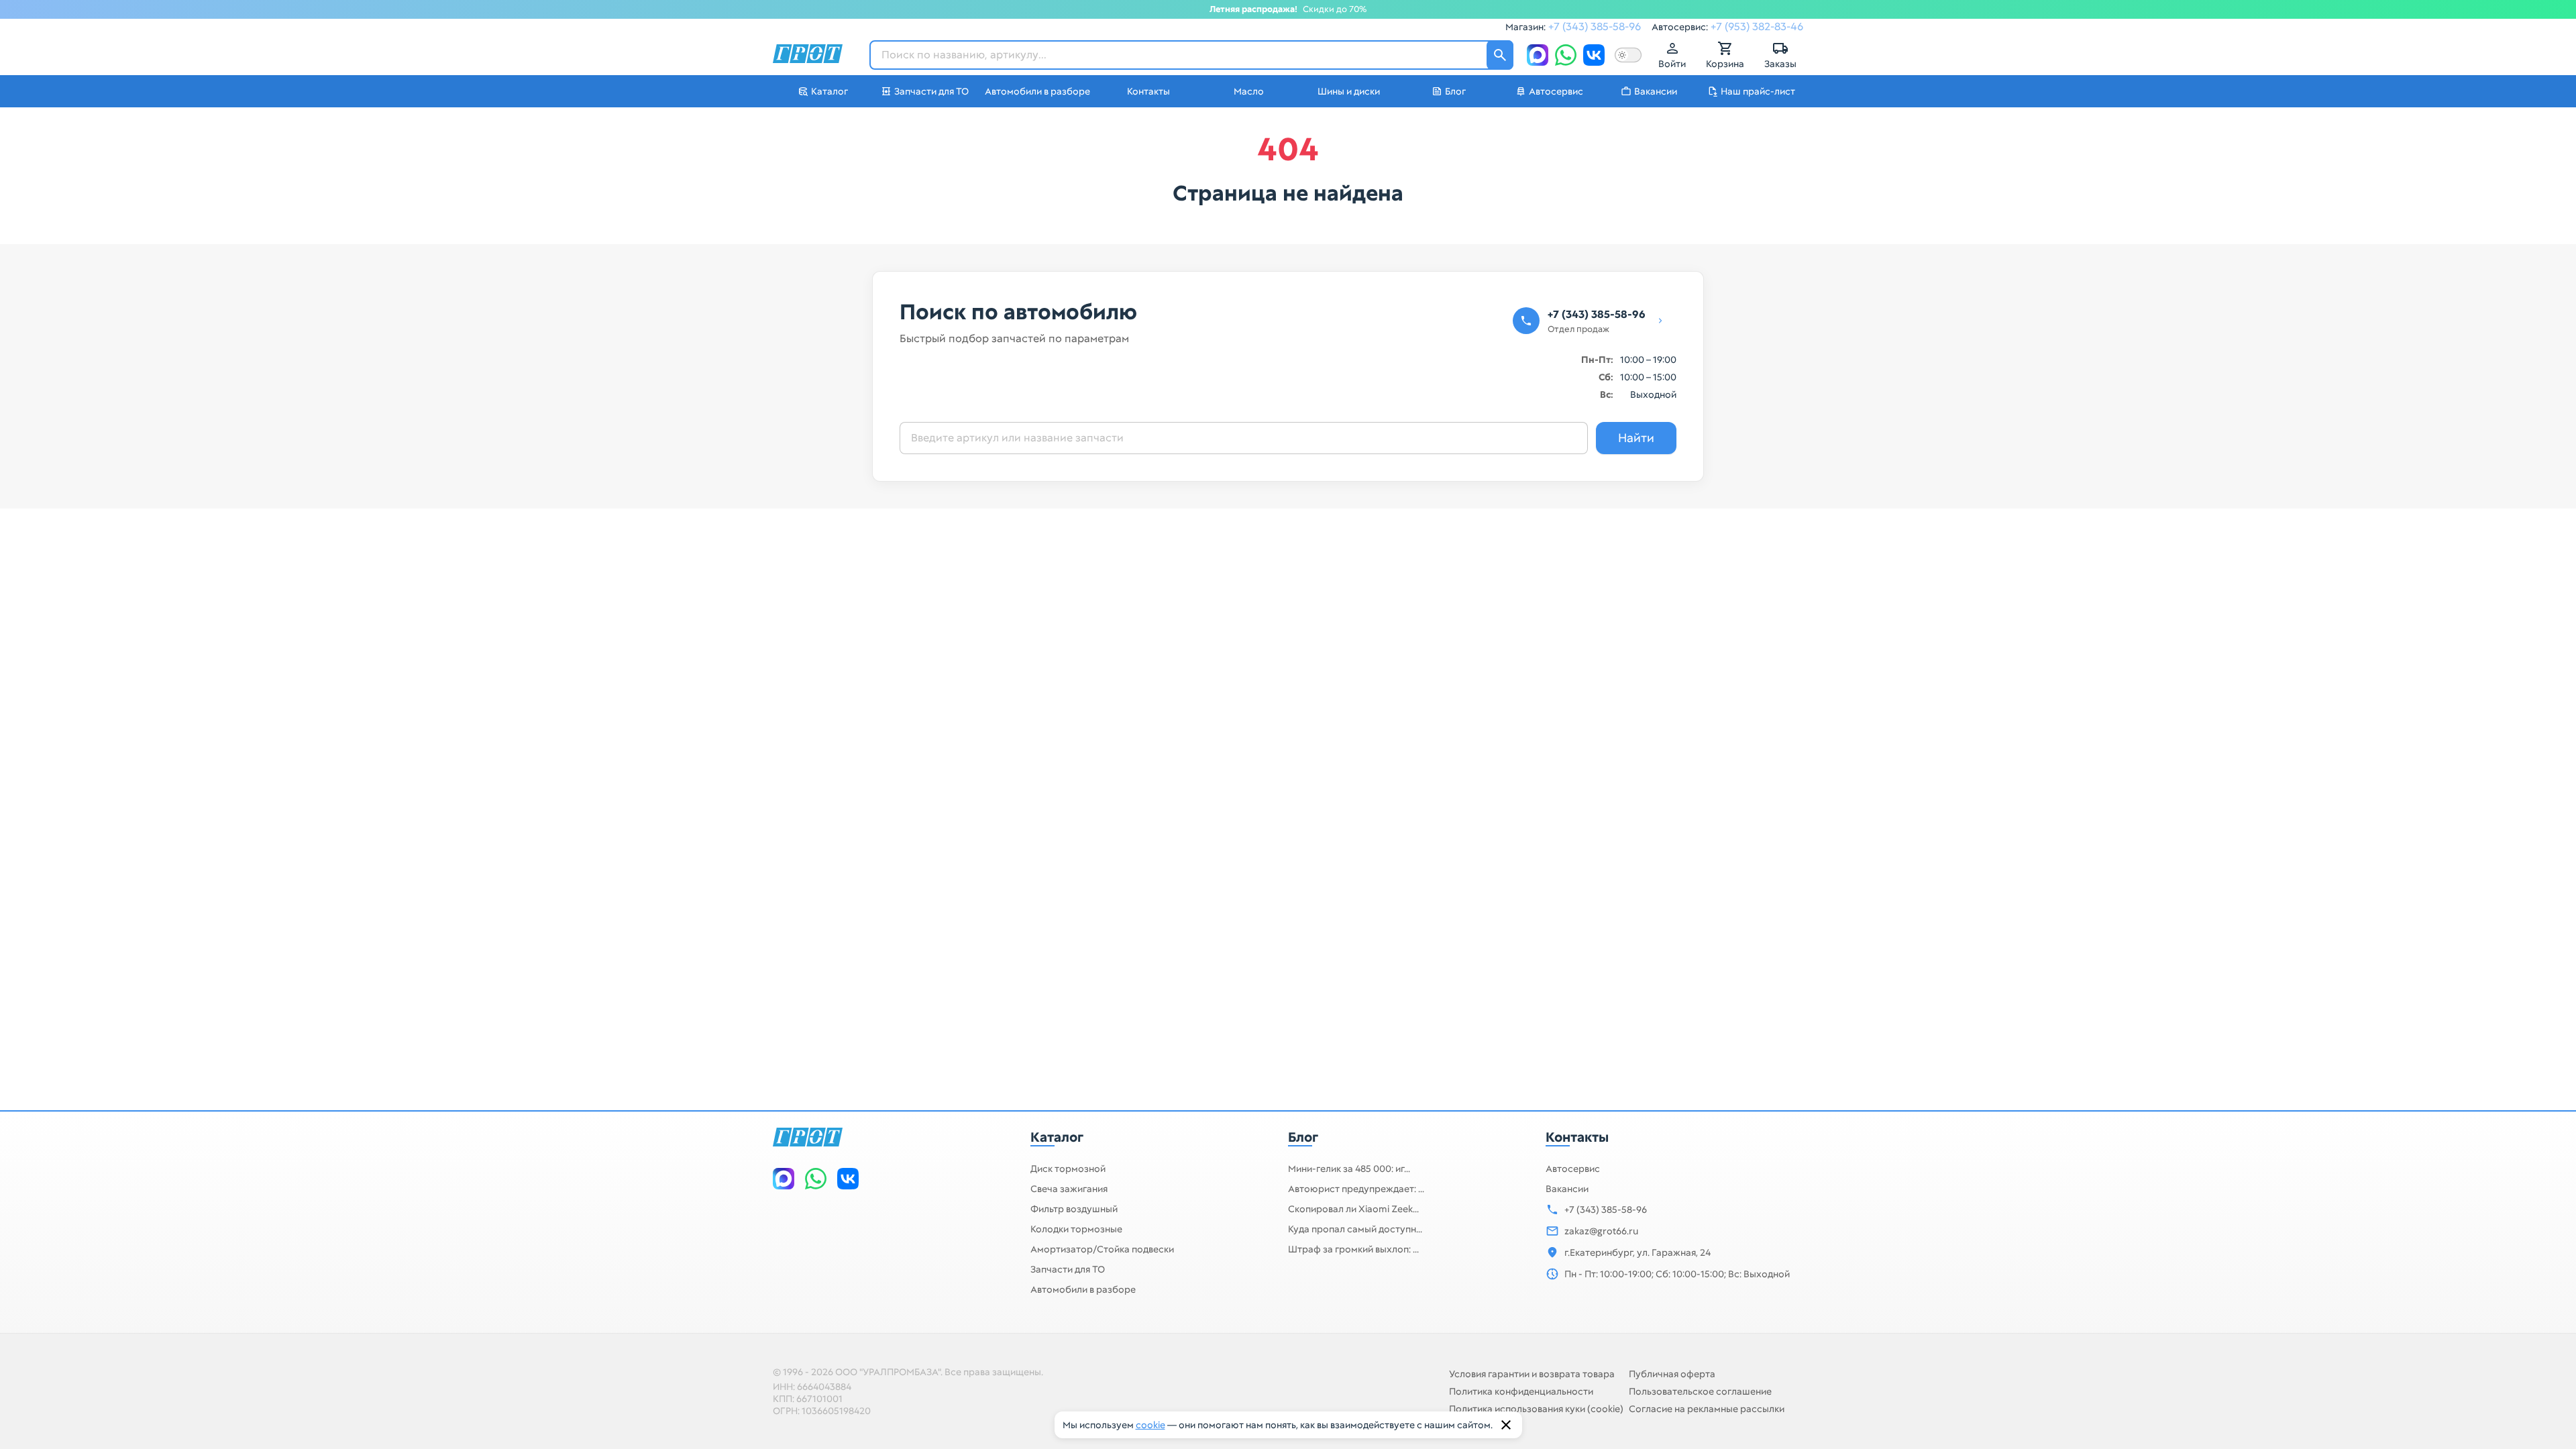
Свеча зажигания (1069, 1189)
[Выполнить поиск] (1500, 55)
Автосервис (1573, 1169)
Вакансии (1567, 1189)
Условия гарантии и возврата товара (1532, 1374)
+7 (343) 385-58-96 (1595, 26)
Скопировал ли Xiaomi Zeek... (1353, 1209)
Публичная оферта (1672, 1374)
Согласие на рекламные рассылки (1707, 1409)
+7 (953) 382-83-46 (1757, 26)
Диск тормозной (1068, 1169)
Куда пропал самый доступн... (1355, 1229)
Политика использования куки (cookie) (1536, 1409)
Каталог (1057, 1137)
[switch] (1628, 55)
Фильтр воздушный (1074, 1209)
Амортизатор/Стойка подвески (1102, 1249)
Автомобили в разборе (1083, 1289)
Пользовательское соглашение (1700, 1391)
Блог (1303, 1137)
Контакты (1577, 1137)
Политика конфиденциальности (1521, 1391)
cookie (1150, 1425)
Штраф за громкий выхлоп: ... (1353, 1249)
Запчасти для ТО (1068, 1269)
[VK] (1594, 55)
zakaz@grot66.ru (1601, 1231)
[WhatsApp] (1566, 55)
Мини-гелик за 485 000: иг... (1349, 1169)
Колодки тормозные (1076, 1229)
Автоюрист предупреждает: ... (1356, 1189)
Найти (1636, 438)
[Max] (1538, 55)
